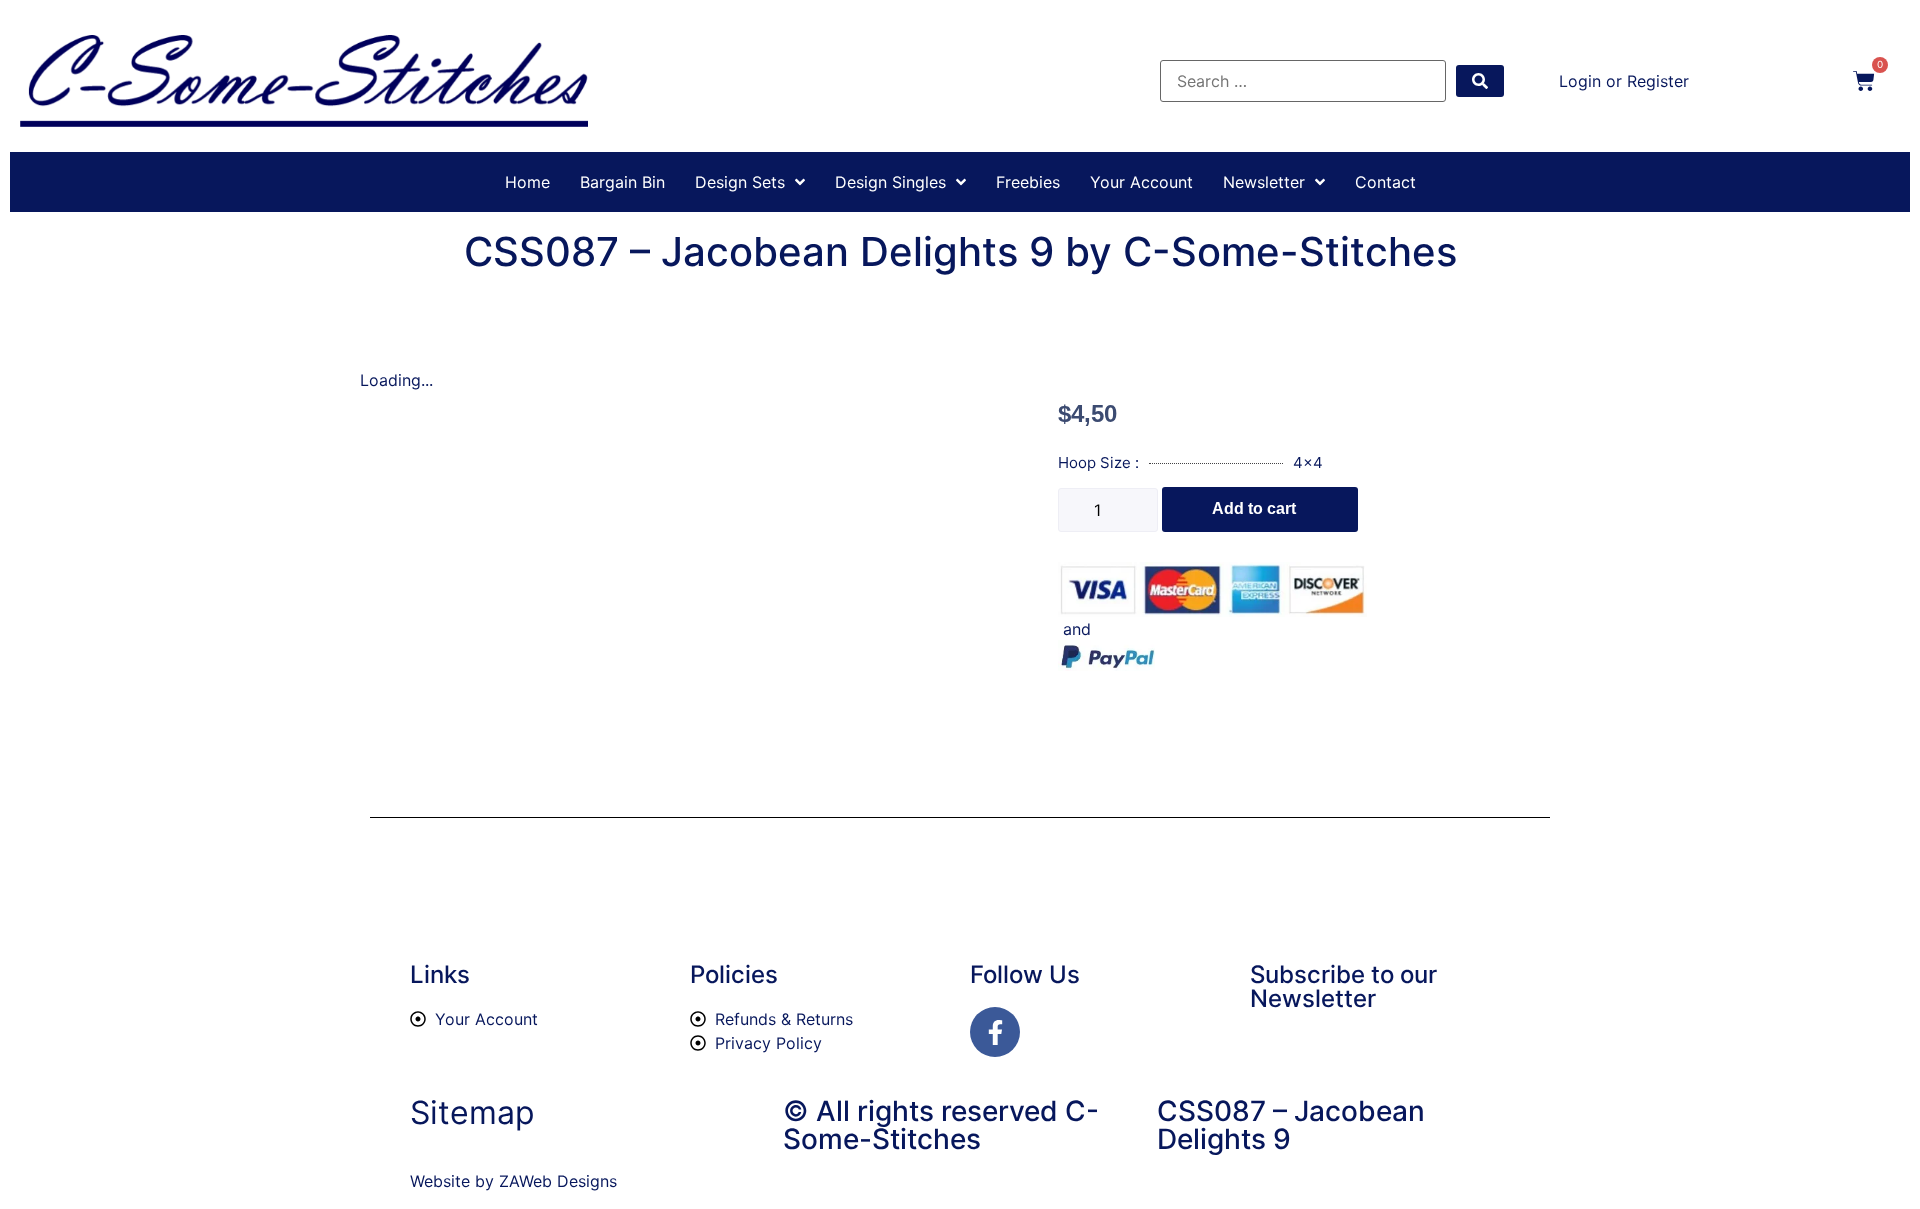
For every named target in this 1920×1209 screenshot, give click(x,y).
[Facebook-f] (995, 1032)
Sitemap (472, 1112)
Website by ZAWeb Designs (513, 1181)
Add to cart (1254, 508)
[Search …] (1303, 81)
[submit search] (1480, 81)
